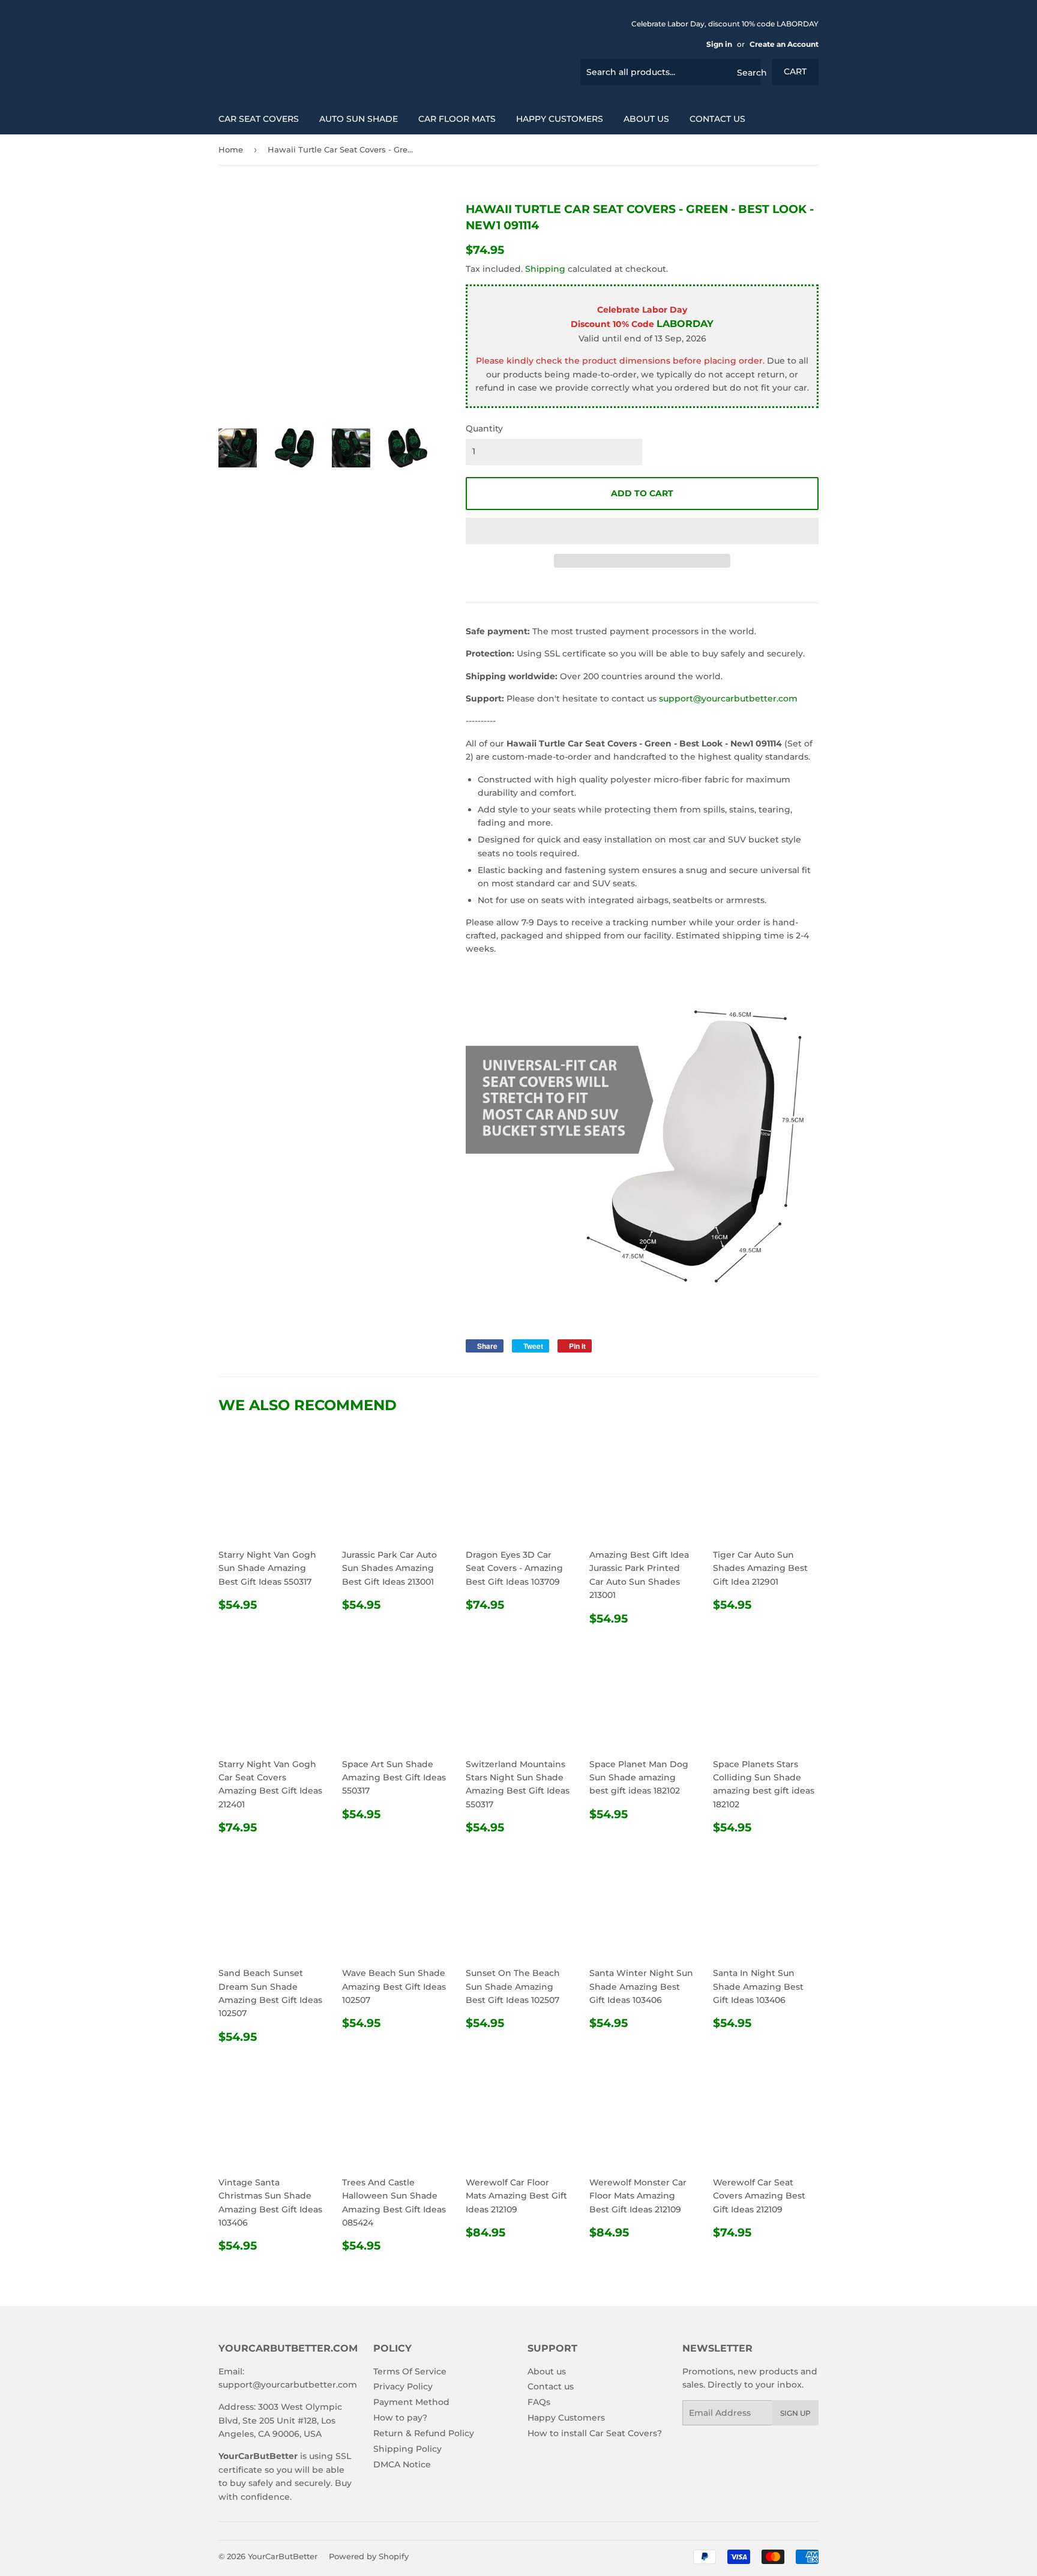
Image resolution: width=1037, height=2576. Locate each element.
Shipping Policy (407, 2449)
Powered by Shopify (369, 2556)
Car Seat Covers (259, 119)
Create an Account (784, 44)
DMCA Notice (402, 2464)
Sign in (719, 44)
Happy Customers (560, 119)
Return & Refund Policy (424, 2433)
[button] (642, 531)
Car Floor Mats (457, 119)
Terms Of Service (410, 2371)
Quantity (484, 428)
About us (646, 119)
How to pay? (400, 2418)
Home (231, 149)
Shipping (545, 269)
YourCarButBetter (283, 2556)
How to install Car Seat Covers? (595, 2433)
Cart (795, 71)
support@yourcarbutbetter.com (728, 698)
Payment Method (411, 2402)
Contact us (717, 119)
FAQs (539, 2402)
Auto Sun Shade (359, 119)
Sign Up (795, 2413)
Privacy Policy (403, 2386)
